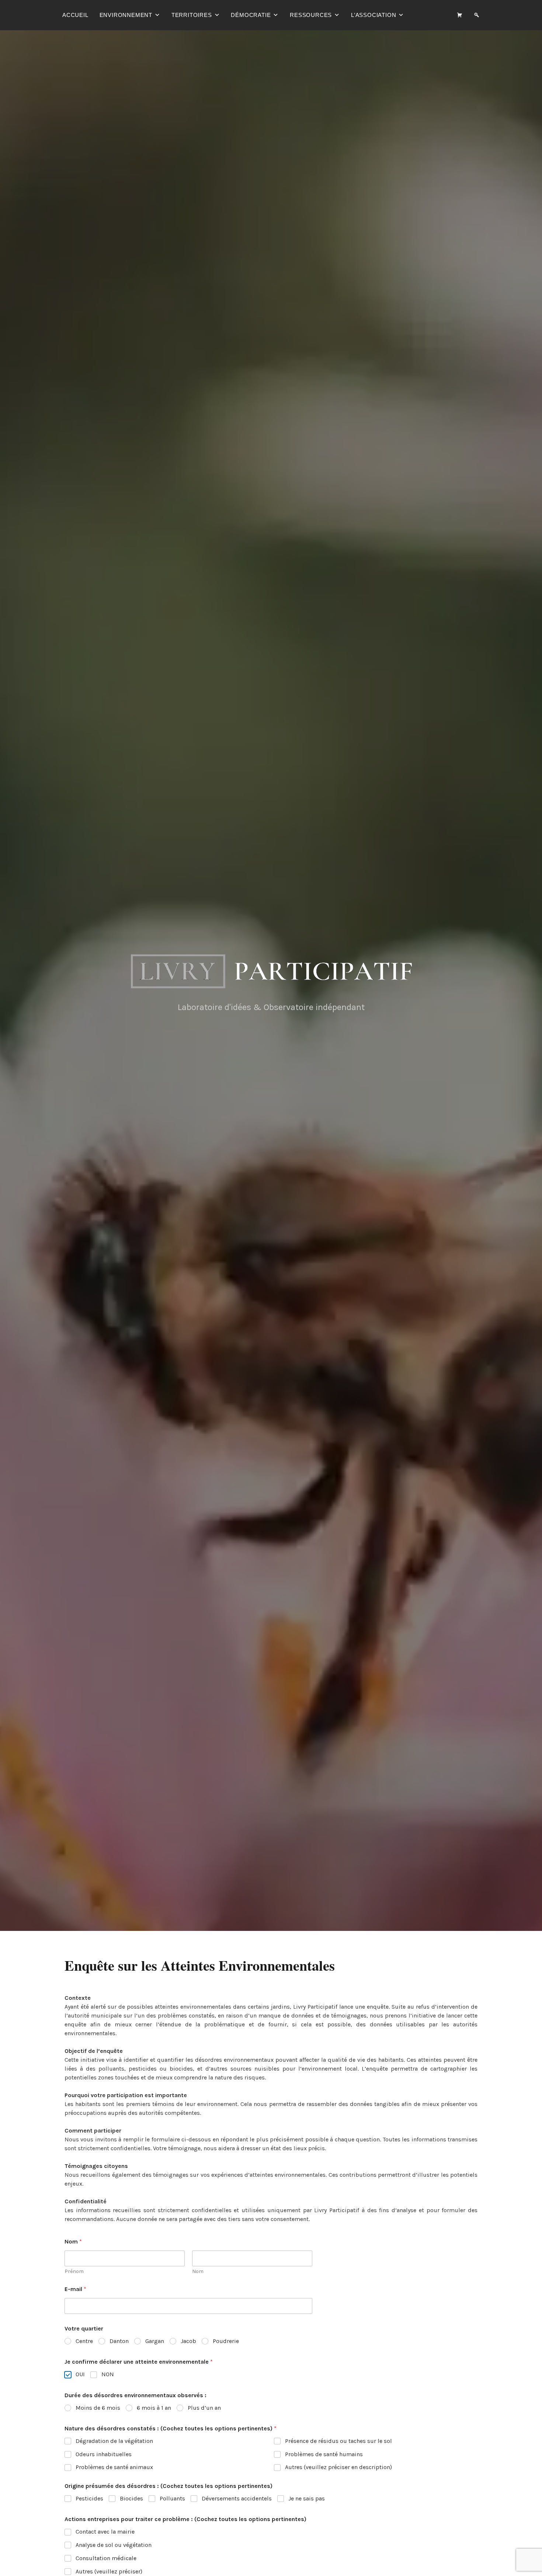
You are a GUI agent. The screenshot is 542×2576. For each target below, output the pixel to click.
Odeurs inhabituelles (104, 2454)
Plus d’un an (204, 2408)
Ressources (311, 15)
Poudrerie (226, 2341)
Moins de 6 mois (98, 2408)
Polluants (172, 2498)
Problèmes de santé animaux (114, 2467)
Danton (119, 2341)
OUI (80, 2374)
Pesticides (89, 2498)
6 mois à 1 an (154, 2408)
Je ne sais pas (307, 2498)
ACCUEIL (75, 15)
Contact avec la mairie (105, 2532)
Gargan (155, 2341)
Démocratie (251, 15)
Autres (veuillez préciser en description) (338, 2467)
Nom (198, 2271)
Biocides (131, 2498)
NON (108, 2374)
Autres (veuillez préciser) (109, 2571)
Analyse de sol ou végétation (114, 2545)
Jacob (188, 2341)
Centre (84, 2341)
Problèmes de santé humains (324, 2454)
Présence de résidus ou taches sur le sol (338, 2441)
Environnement (126, 15)
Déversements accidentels (237, 2498)
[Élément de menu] (477, 15)
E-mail (75, 2289)
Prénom (74, 2271)
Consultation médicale (106, 2558)
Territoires (192, 15)
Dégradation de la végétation (114, 2441)
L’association (374, 15)
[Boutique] (460, 15)
